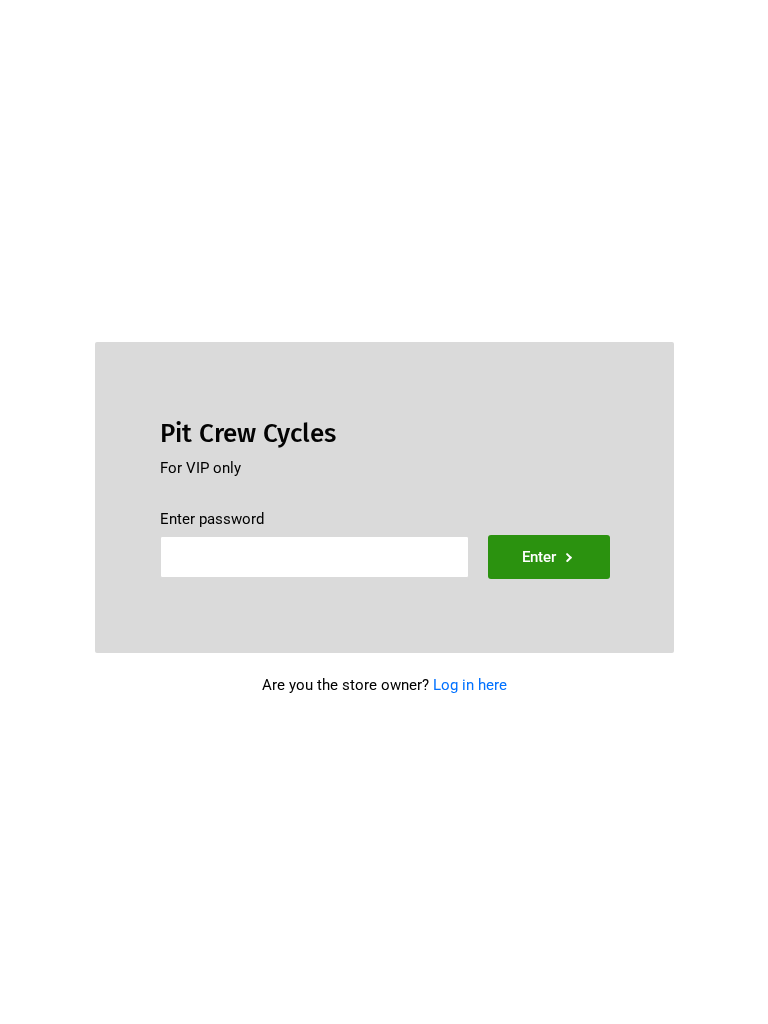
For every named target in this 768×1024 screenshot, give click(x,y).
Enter (539, 557)
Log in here (470, 685)
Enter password (212, 519)
